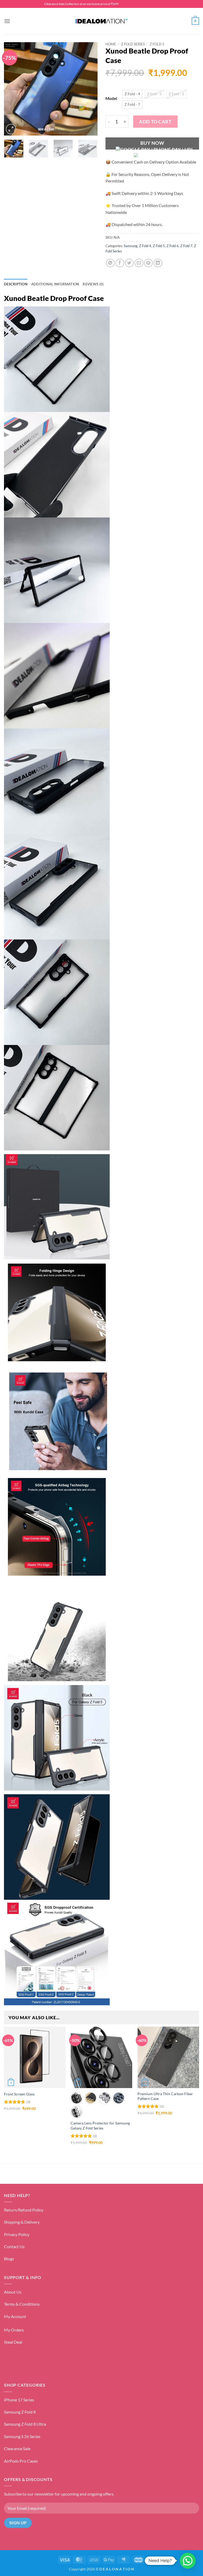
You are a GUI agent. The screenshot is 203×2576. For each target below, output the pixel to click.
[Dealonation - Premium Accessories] (101, 21)
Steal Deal (13, 2342)
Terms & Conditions (22, 2304)
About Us (13, 2292)
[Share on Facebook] (120, 263)
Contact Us (14, 2246)
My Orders (14, 2330)
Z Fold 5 (157, 44)
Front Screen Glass (19, 2094)
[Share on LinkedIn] (158, 263)
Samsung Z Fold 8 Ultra (25, 2424)
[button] (7, 21)
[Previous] (12, 89)
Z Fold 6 (173, 246)
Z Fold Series (133, 44)
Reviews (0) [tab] (93, 284)
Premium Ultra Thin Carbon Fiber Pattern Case (165, 2096)
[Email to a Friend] (139, 263)
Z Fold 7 (186, 246)
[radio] (132, 94)
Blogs (9, 2259)
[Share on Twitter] (129, 263)
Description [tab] (16, 284)
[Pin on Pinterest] (148, 263)
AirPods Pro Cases (21, 2461)
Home (111, 44)
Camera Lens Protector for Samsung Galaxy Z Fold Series (100, 2126)
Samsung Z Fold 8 (20, 2412)
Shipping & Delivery (22, 2222)
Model (111, 99)
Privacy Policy (17, 2234)
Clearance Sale (17, 2448)
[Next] (89, 89)
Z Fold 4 (145, 246)
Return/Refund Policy (24, 2210)
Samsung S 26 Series (22, 2436)
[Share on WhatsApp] (110, 263)
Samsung (131, 246)
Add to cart (155, 122)
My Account (15, 2316)
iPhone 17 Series (19, 2400)
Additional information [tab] (55, 284)
